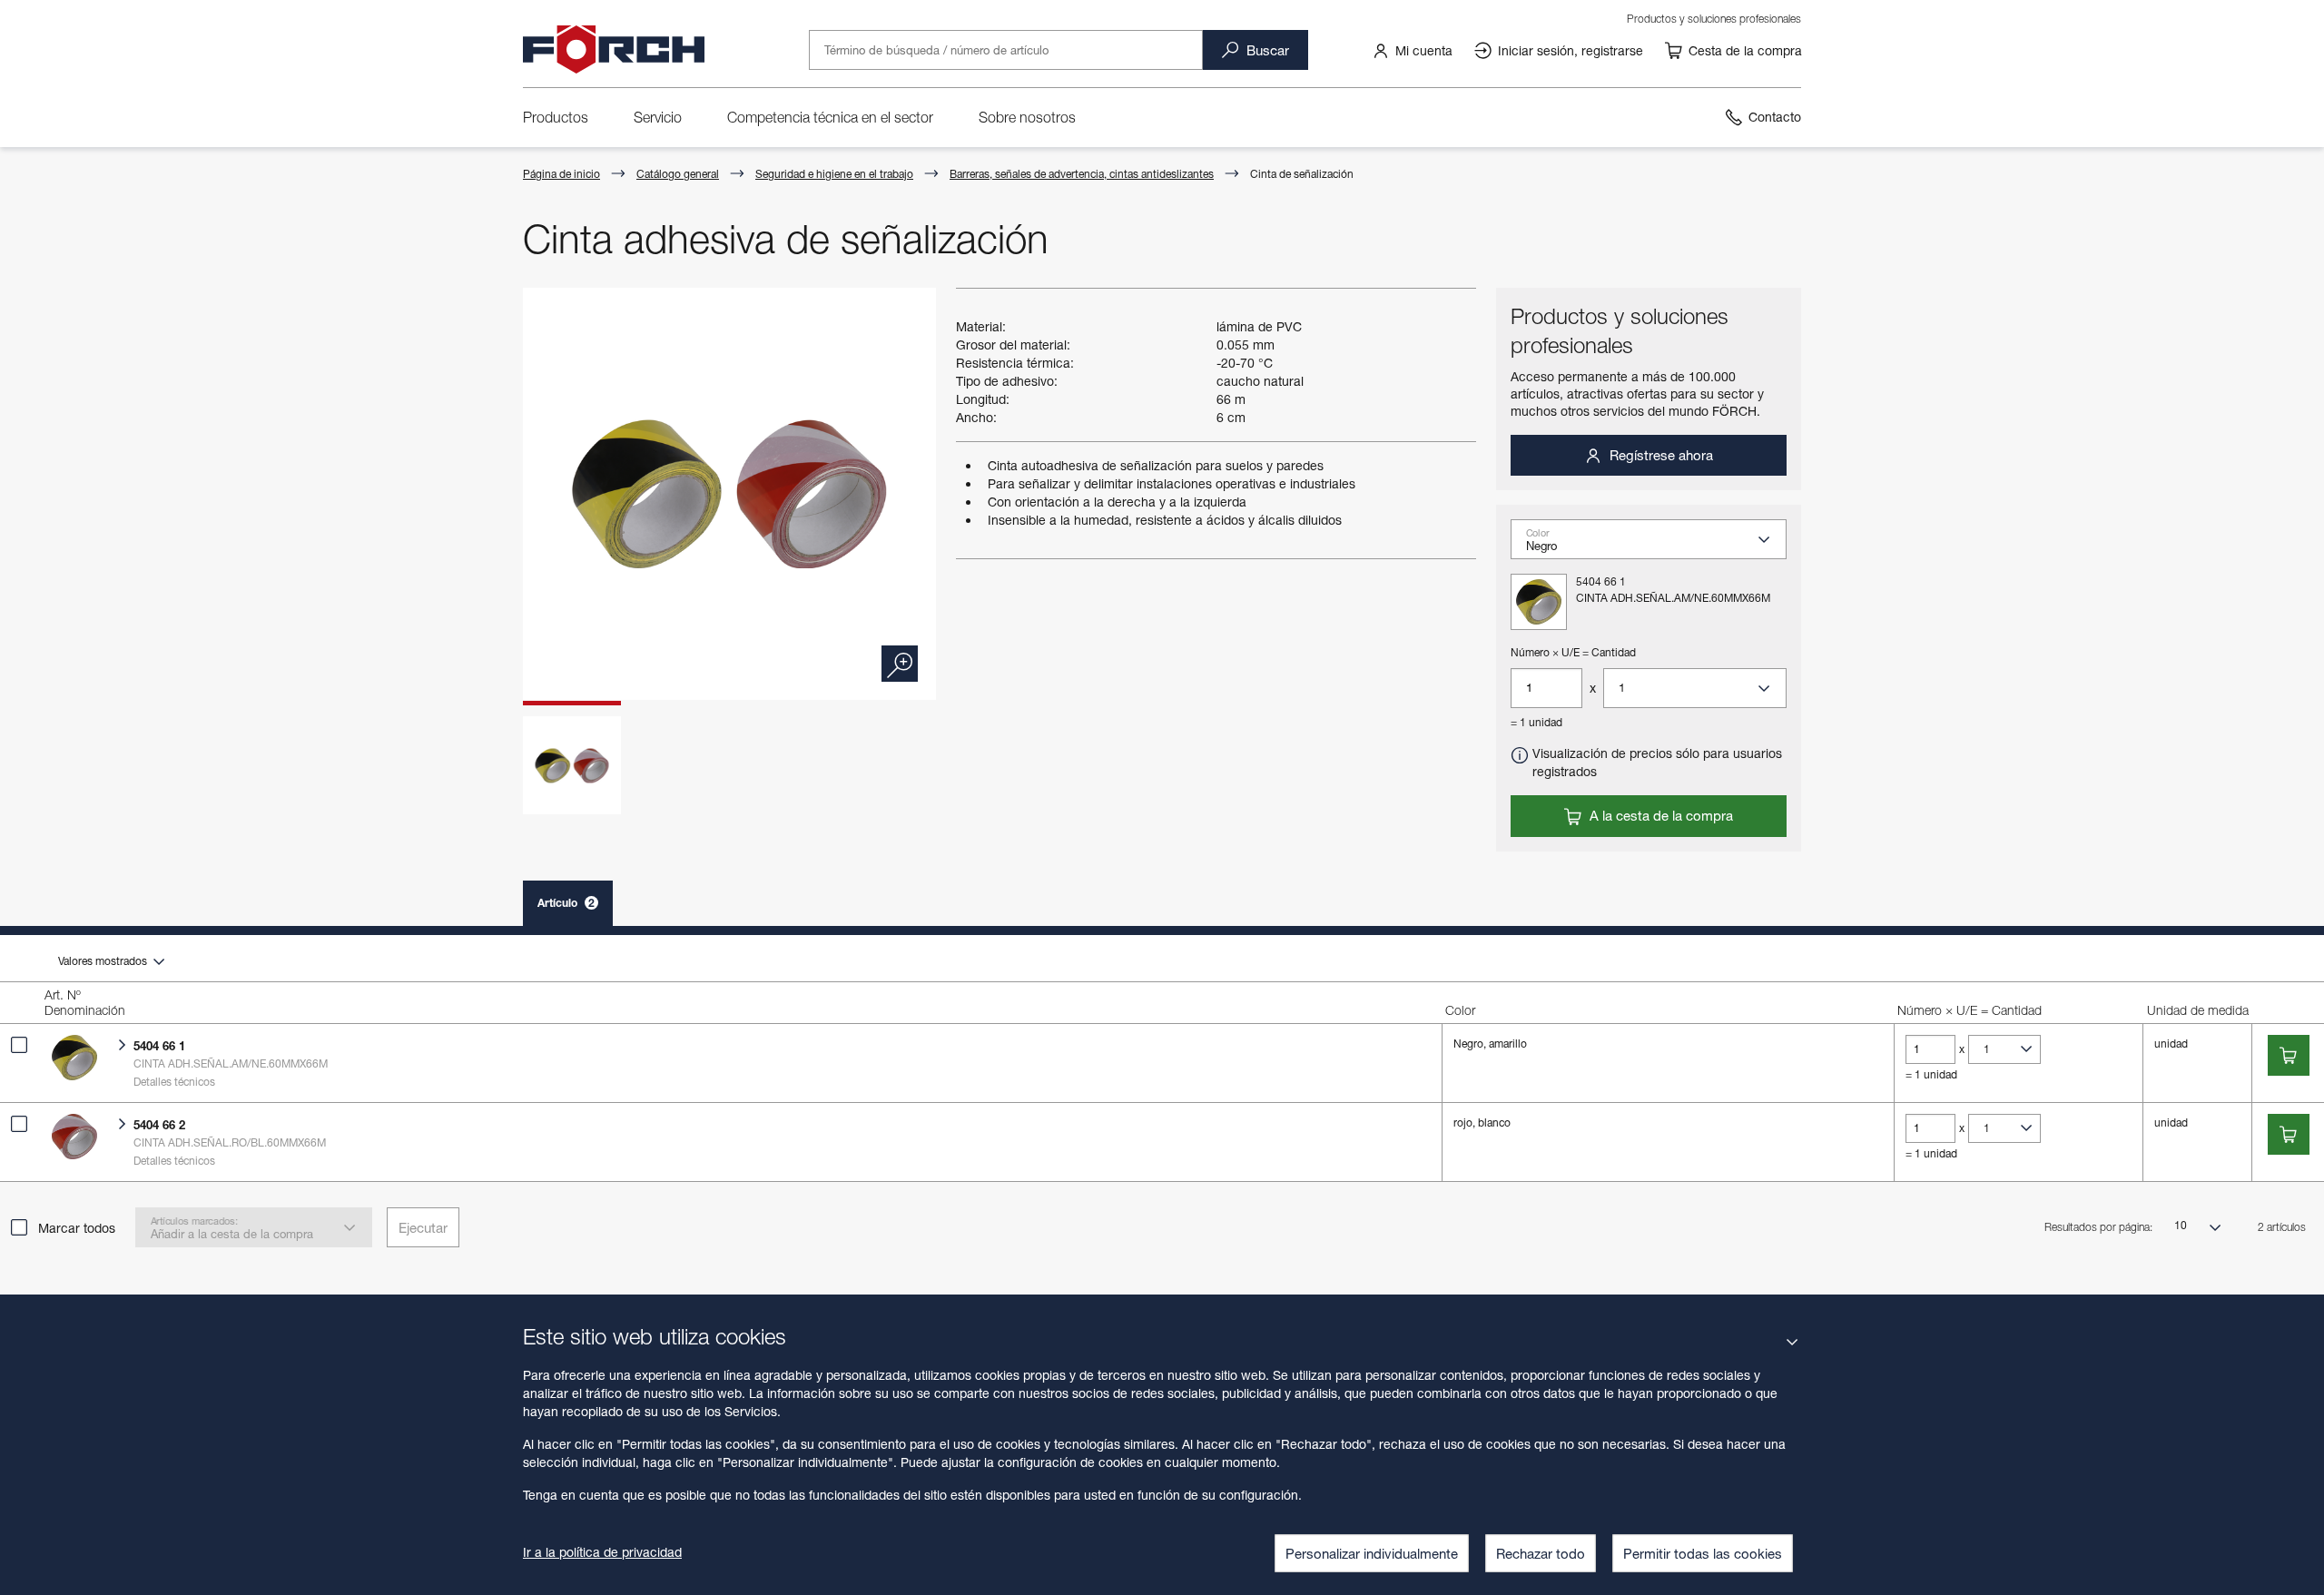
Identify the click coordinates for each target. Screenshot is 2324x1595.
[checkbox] (19, 1045)
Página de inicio (561, 174)
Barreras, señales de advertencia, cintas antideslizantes (1082, 174)
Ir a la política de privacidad (602, 1552)
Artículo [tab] (566, 903)
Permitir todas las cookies (1703, 1553)
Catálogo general (678, 174)
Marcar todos (77, 1228)
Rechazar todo (1541, 1553)
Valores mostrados (104, 961)
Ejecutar (423, 1227)
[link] (1412, 50)
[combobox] (1656, 545)
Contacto (1775, 117)
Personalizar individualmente (1372, 1553)
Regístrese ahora (1659, 455)
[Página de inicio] (614, 50)
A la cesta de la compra (1659, 815)
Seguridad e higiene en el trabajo (834, 174)
